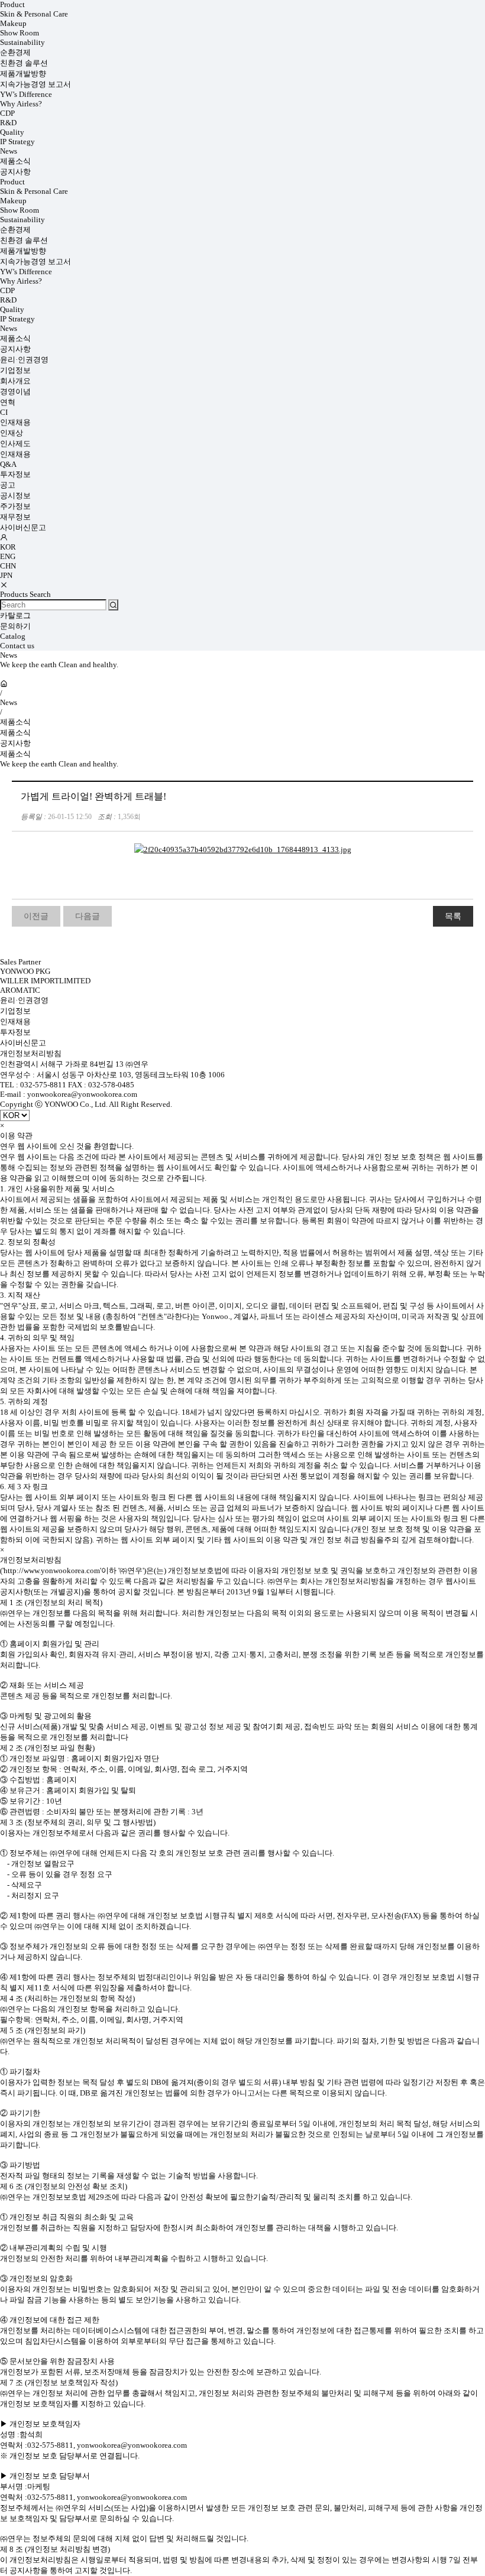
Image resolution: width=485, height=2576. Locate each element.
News (9, 151)
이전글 (36, 916)
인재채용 (15, 422)
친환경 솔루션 (24, 63)
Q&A (8, 464)
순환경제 (15, 52)
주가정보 (15, 506)
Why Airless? (21, 104)
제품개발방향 (23, 74)
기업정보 (15, 370)
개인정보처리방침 (31, 1053)
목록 (453, 916)
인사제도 (15, 444)
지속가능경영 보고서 (35, 84)
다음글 (88, 916)
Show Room (20, 33)
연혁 (8, 402)
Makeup (13, 23)
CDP (7, 113)
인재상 (12, 433)
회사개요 (15, 381)
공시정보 (15, 496)
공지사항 (15, 172)
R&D (8, 123)
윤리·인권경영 (24, 360)
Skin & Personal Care (34, 14)
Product (12, 4)
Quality (12, 132)
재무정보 (15, 517)
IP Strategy (17, 142)
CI (4, 412)
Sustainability (22, 42)
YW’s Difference (26, 94)
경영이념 (15, 392)
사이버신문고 (23, 527)
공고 (8, 485)
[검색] (113, 605)
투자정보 (15, 474)
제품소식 (15, 161)
